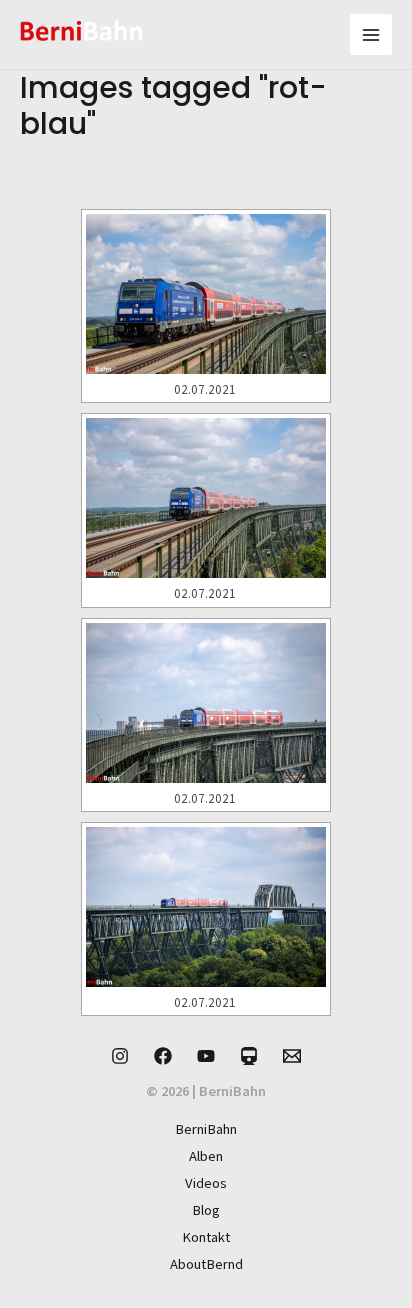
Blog (206, 1210)
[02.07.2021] (206, 294)
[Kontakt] (292, 1056)
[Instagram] (120, 1056)
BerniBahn (206, 1129)
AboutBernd (206, 1264)
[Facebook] (163, 1056)
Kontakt (206, 1237)
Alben (206, 1156)
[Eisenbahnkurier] (249, 1056)
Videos (206, 1183)
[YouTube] (206, 1056)
